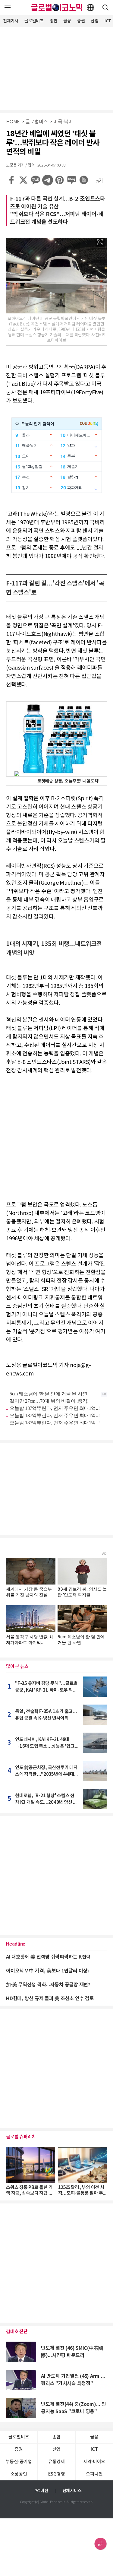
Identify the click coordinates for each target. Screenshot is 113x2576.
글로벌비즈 (34, 21)
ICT (94, 2449)
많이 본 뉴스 (17, 1667)
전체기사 (11, 21)
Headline (16, 1944)
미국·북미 (63, 122)
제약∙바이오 (94, 2462)
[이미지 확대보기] (100, 242)
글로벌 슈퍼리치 (21, 2137)
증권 (81, 21)
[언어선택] (90, 8)
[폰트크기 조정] (99, 180)
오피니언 (94, 2474)
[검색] (105, 8)
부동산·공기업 (19, 2462)
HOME (13, 122)
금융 (67, 21)
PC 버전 (41, 2491)
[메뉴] (8, 8)
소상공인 (19, 2474)
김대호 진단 (17, 2332)
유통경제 (56, 2462)
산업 (95, 21)
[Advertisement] (57, 68)
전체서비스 (72, 2491)
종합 (54, 21)
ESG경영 (57, 2474)
